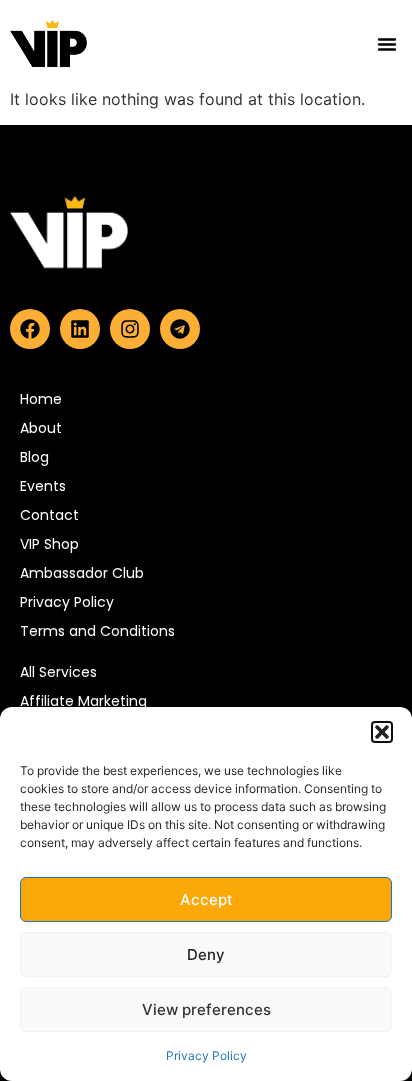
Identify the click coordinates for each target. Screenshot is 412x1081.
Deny (206, 954)
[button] (382, 732)
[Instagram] (130, 329)
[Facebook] (30, 329)
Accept (206, 899)
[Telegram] (180, 329)
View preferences (206, 1009)
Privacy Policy (206, 1055)
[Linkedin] (80, 329)
